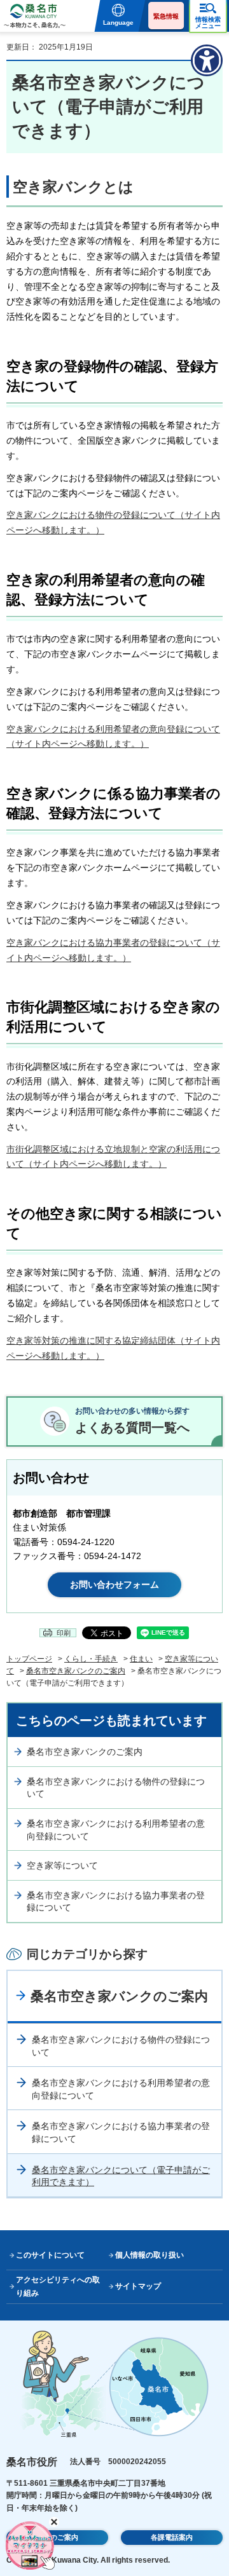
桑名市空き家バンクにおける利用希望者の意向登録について (116, 1830)
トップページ (29, 1659)
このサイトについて (50, 2255)
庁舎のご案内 (57, 2537)
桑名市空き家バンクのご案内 (76, 1671)
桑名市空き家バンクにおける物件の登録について (116, 1788)
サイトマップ (138, 2286)
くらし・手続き (91, 1659)
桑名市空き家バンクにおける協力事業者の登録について (116, 1902)
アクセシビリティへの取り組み (58, 2286)
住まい (141, 1659)
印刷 (64, 1633)
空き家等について (62, 1865)
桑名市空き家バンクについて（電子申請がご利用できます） (121, 2176)
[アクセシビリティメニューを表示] (207, 60)
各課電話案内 (172, 2537)
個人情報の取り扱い (149, 2255)
